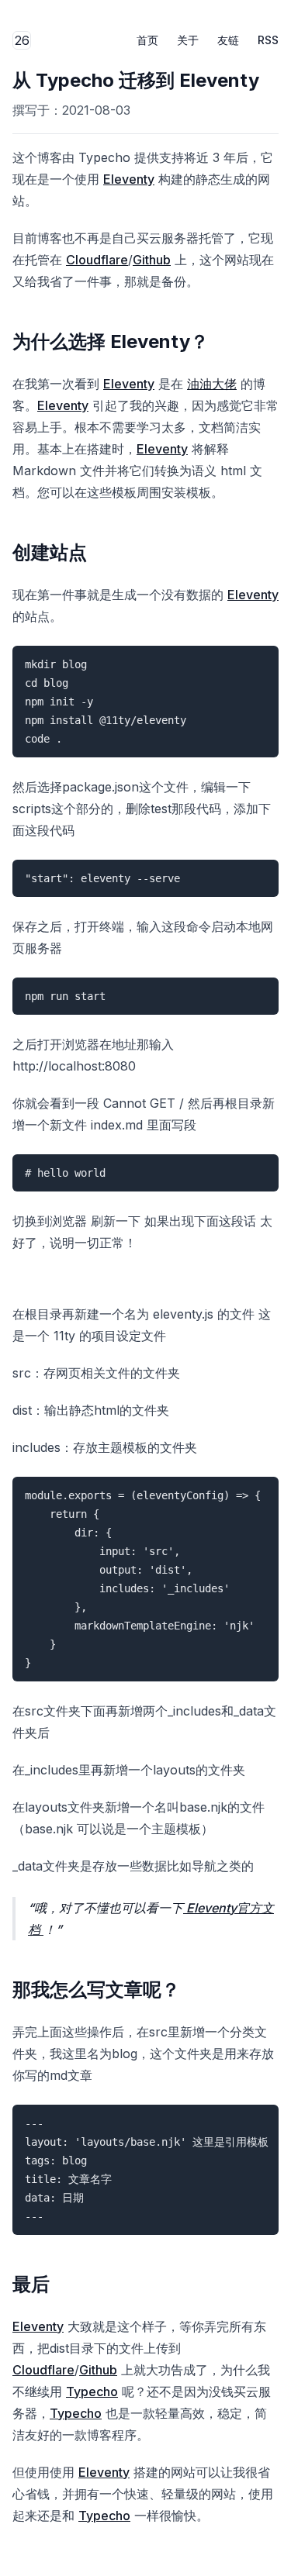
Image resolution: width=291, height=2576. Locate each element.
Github (152, 260)
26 (23, 41)
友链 (228, 40)
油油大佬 (212, 384)
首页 (147, 40)
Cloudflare (97, 260)
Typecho (92, 2392)
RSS (268, 40)
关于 (188, 40)
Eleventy (129, 179)
